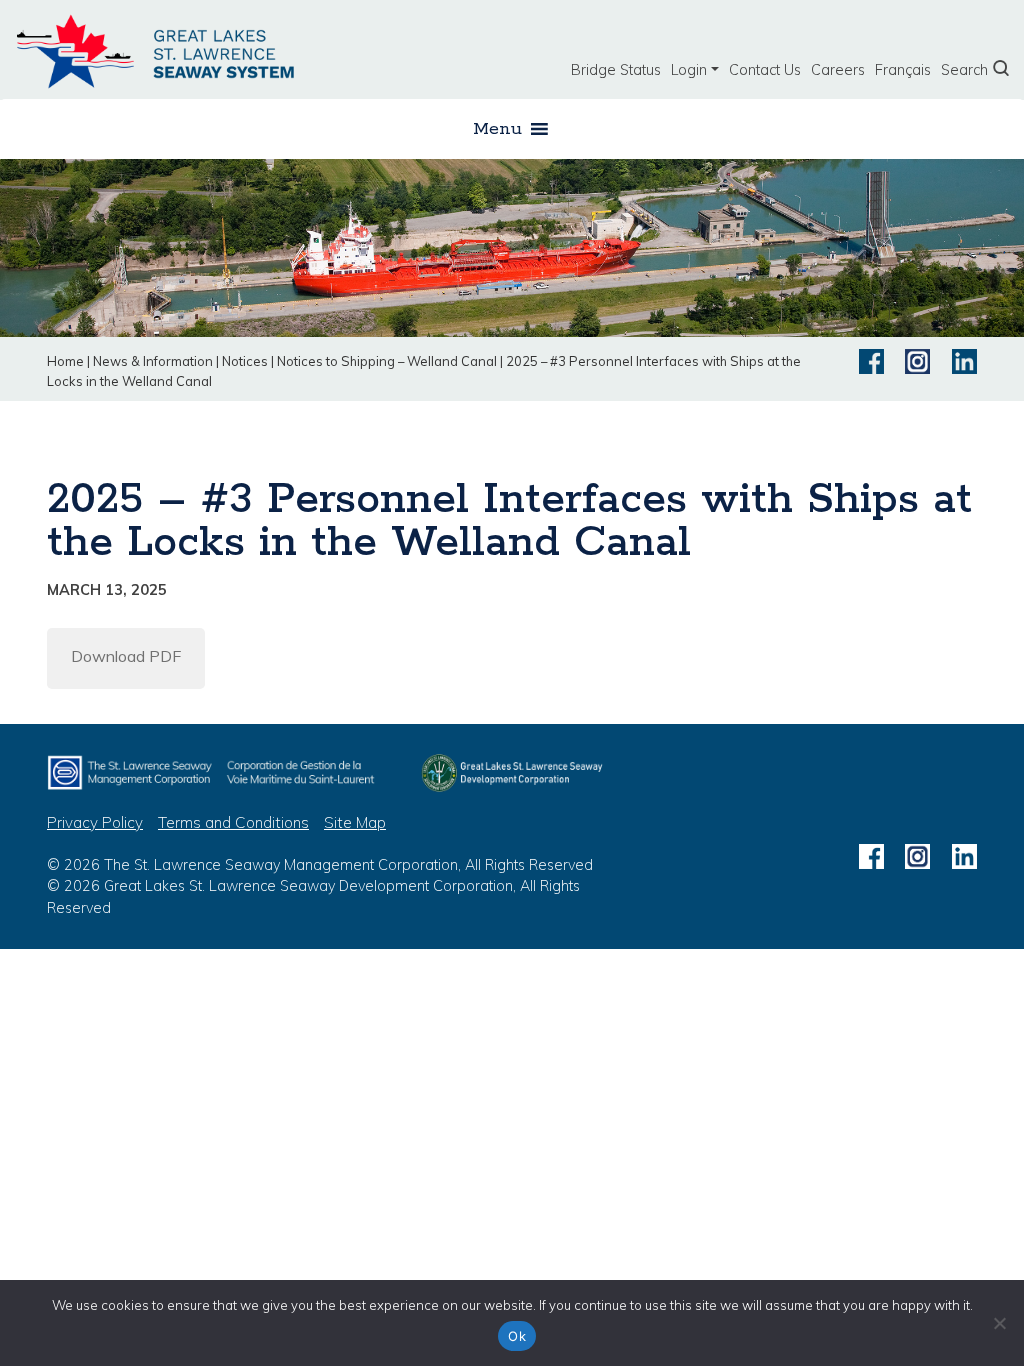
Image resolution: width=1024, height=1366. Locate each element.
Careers (838, 70)
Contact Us (765, 70)
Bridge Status (616, 70)
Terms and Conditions (233, 822)
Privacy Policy (95, 822)
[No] (999, 1323)
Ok (517, 1336)
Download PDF (126, 656)
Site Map (355, 822)
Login (689, 70)
